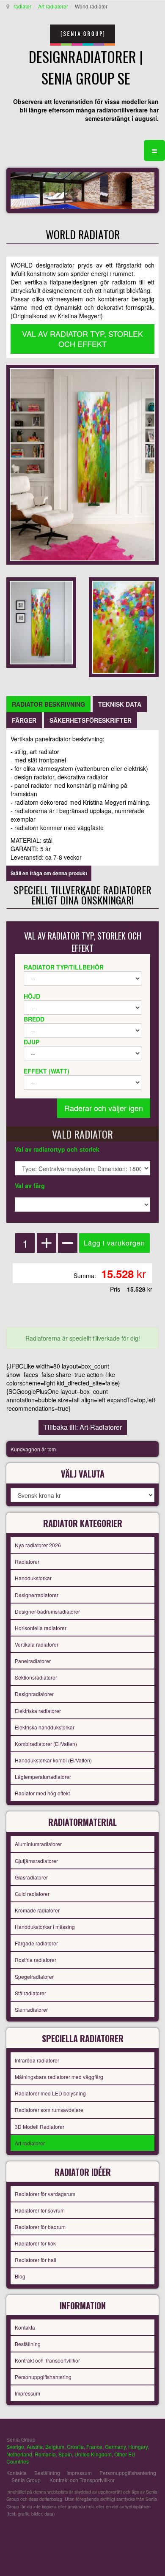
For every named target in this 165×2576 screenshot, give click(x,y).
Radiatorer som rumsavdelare (49, 2110)
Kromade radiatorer (37, 1910)
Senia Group (26, 2480)
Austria (35, 2446)
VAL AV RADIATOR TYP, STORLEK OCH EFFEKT (82, 339)
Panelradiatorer (33, 1661)
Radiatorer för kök (35, 2243)
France (94, 2446)
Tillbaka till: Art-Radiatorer (83, 1427)
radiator (22, 6)
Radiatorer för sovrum (40, 2210)
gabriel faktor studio (126, 2534)
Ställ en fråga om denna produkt (49, 873)
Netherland (19, 2454)
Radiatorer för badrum (40, 2227)
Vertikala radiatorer (37, 1644)
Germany (115, 2446)
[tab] (48, 704)
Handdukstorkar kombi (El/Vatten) (53, 1760)
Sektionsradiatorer (36, 1677)
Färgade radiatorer (36, 1943)
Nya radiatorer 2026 (38, 1545)
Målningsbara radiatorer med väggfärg (59, 2077)
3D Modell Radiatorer (40, 2127)
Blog (20, 2276)
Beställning (28, 2344)
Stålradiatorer (30, 1993)
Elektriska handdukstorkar (45, 1727)
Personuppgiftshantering (43, 2377)
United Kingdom (93, 2454)
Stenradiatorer (31, 2009)
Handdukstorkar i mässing (45, 1927)
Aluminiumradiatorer (38, 1844)
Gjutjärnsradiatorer (36, 1861)
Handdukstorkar (33, 1578)
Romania (45, 2454)
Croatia (75, 2446)
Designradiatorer (34, 1694)
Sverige (15, 2446)
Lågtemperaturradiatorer (43, 1777)
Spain (65, 2454)
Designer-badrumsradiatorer (47, 1611)
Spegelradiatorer (34, 1976)
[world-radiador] (41, 622)
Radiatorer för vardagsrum (45, 2194)
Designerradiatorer (37, 1595)
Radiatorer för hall (36, 2260)
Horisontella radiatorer (41, 1628)
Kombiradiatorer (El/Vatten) (46, 1744)
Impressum (27, 2393)
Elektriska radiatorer (38, 1711)
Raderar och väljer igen (104, 1108)
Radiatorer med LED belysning (50, 2093)
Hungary (138, 2446)
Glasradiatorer (31, 1877)
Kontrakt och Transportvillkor (47, 2360)
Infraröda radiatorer (37, 2060)
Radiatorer (27, 1561)
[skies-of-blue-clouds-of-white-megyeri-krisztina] (124, 626)
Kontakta (25, 2327)
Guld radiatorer (32, 1894)
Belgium (55, 2446)
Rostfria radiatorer (36, 1960)
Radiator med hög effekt (42, 1793)
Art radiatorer (53, 6)
